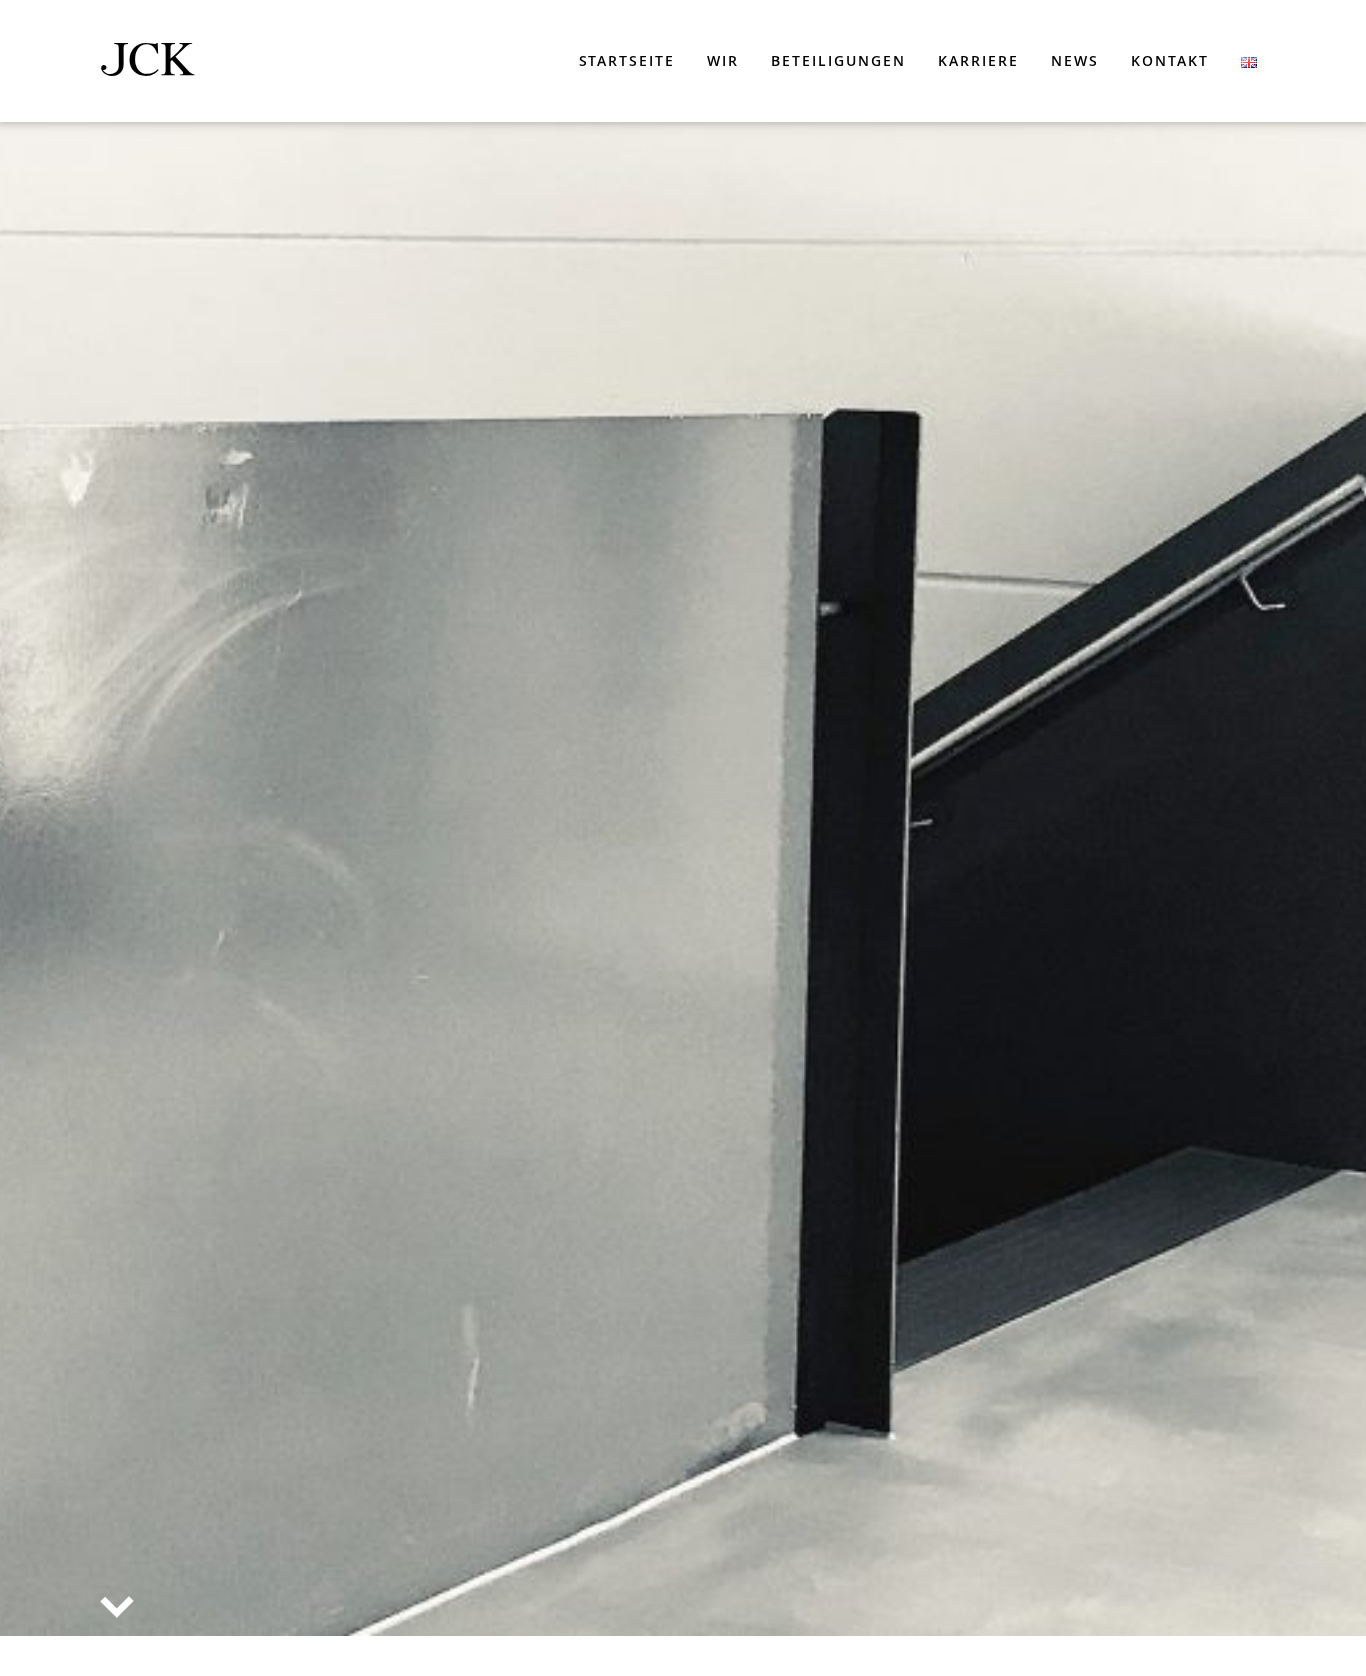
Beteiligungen (838, 60)
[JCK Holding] (147, 64)
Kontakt (1170, 60)
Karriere (978, 60)
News (1075, 60)
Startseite (627, 60)
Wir (723, 60)
